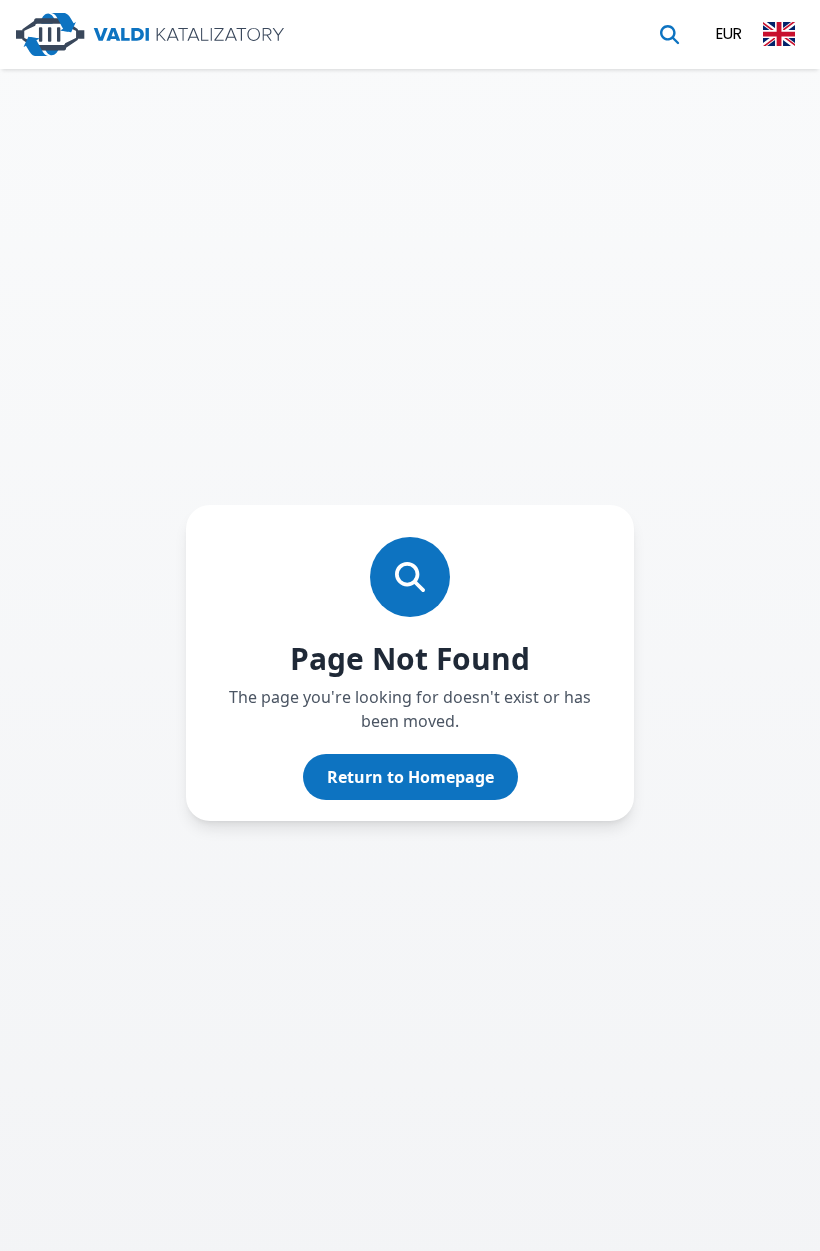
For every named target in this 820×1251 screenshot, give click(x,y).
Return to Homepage (410, 777)
